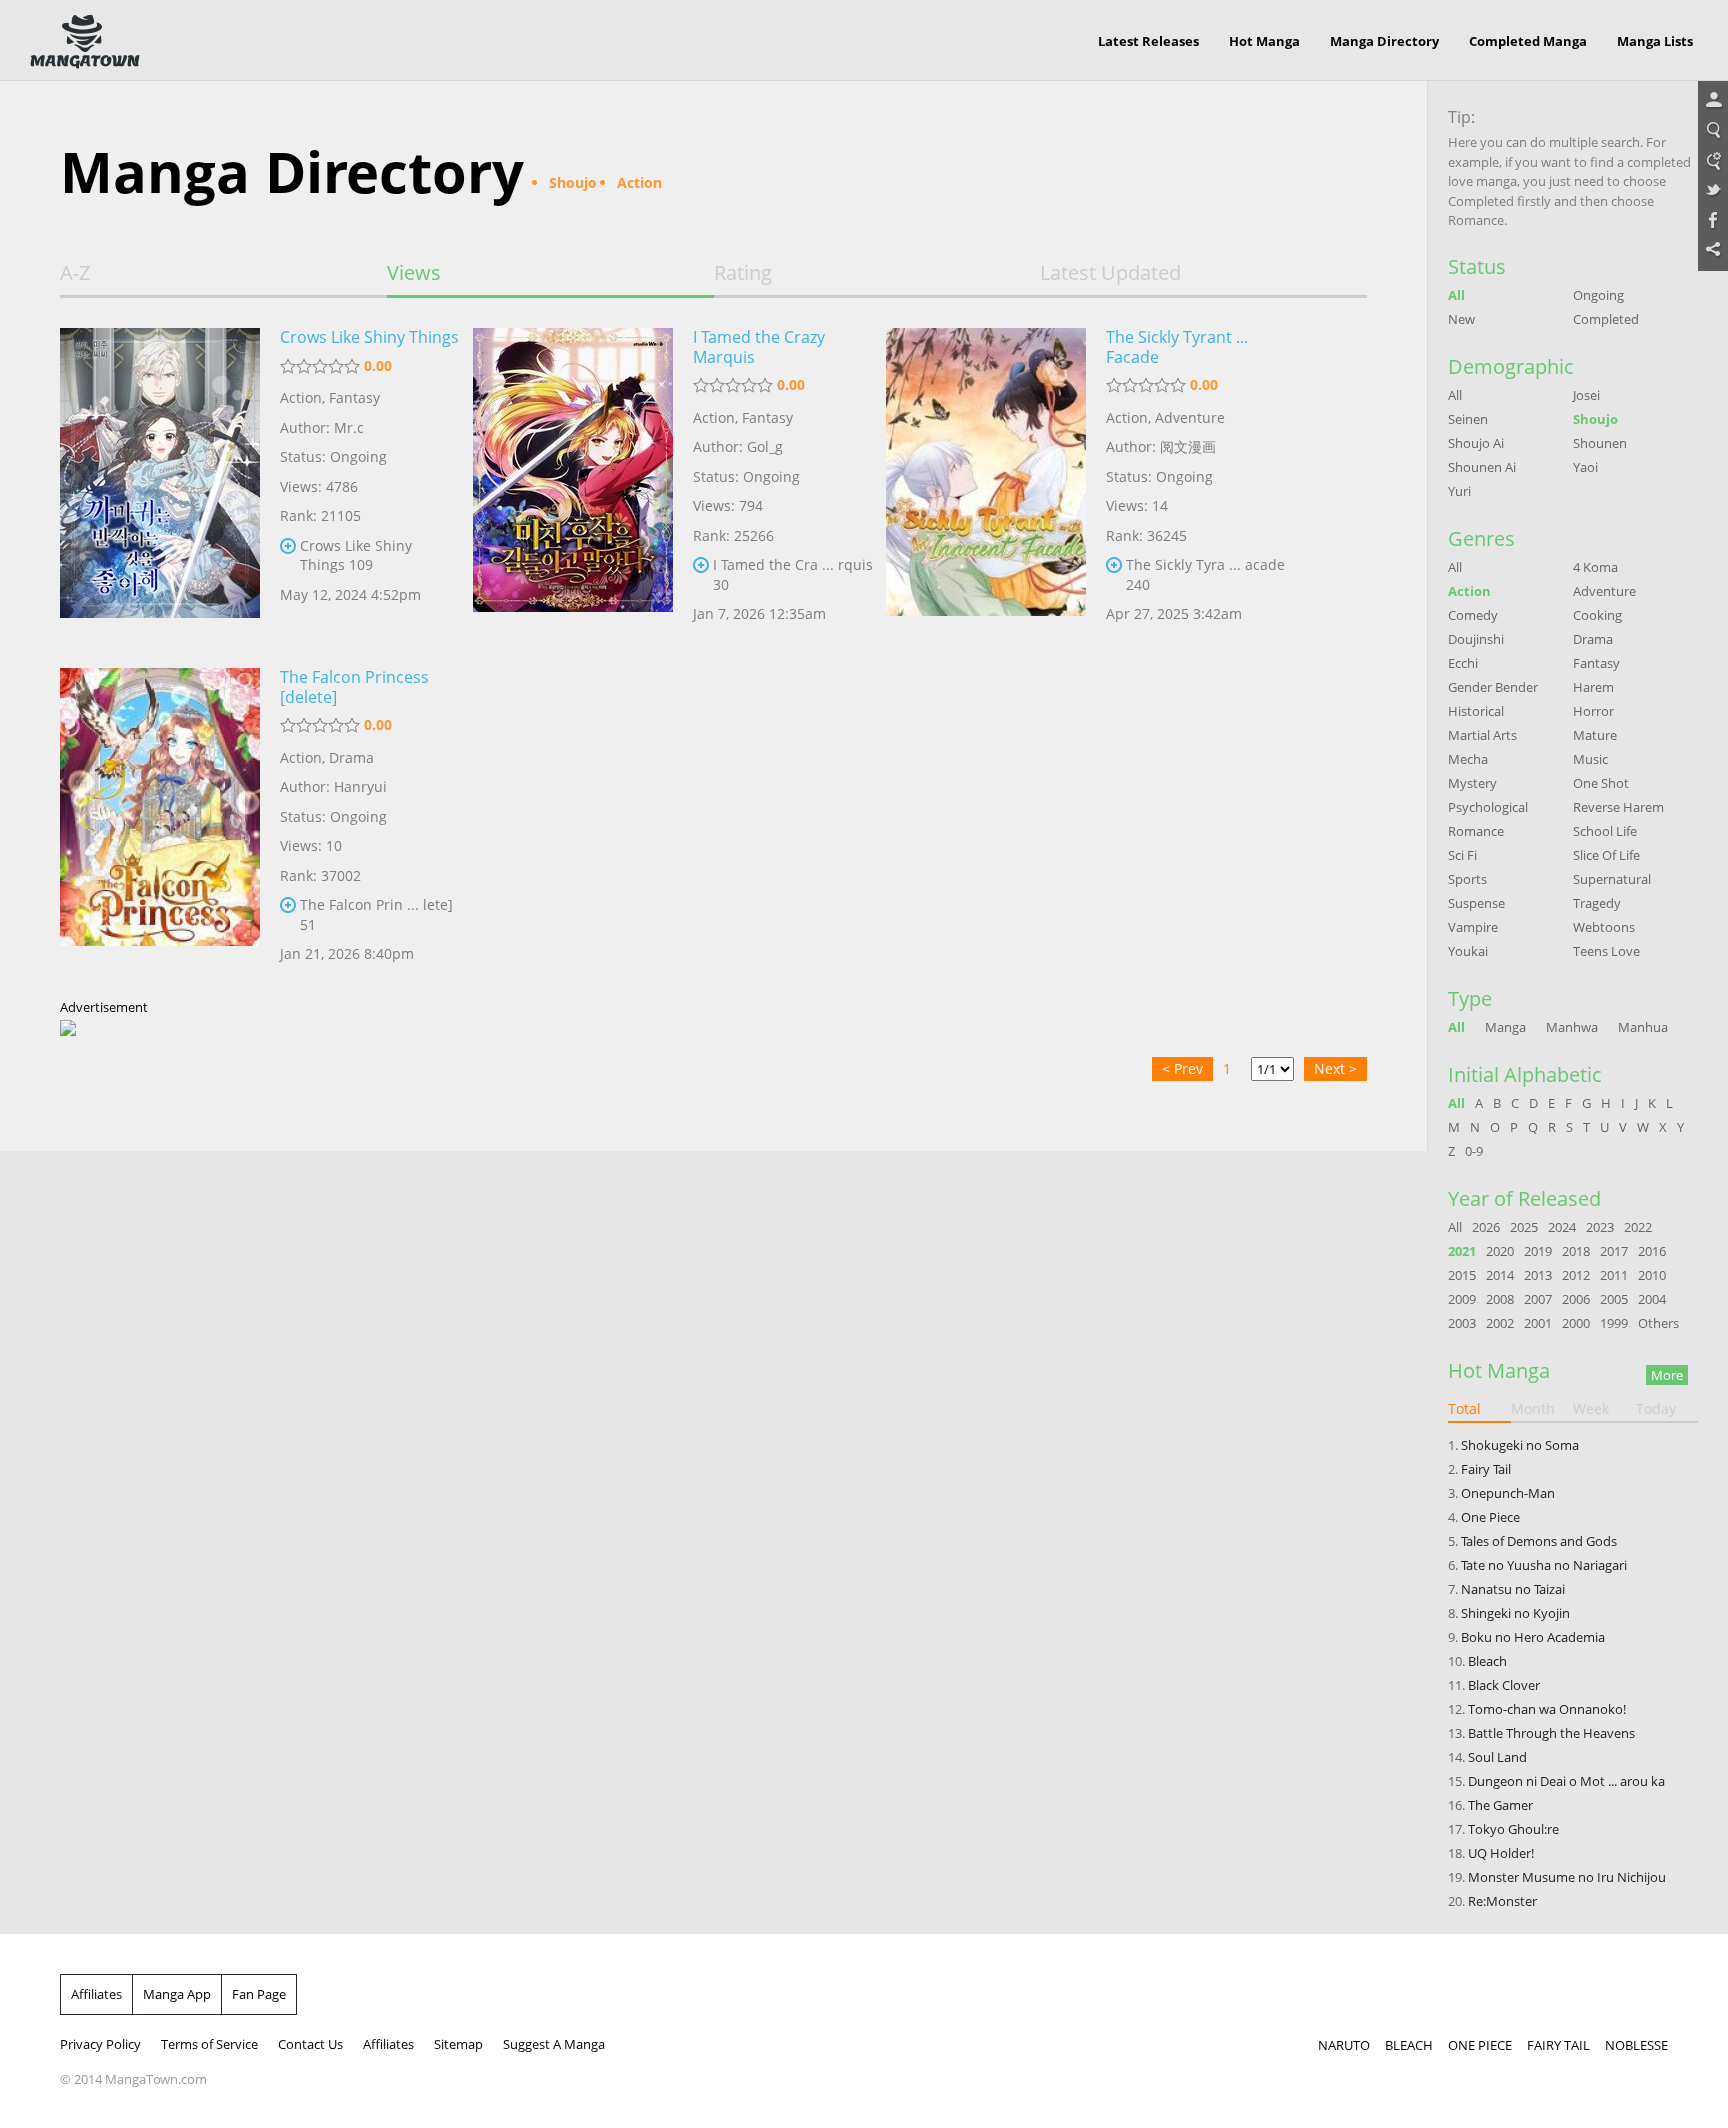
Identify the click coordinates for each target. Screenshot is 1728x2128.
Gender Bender (1493, 687)
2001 (1538, 1323)
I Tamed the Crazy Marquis (759, 347)
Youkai (1468, 951)
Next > (1335, 1068)
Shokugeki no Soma (1520, 1445)
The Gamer (1500, 1805)
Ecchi (1463, 663)
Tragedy (1597, 903)
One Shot (1601, 783)
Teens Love (1606, 951)
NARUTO (1344, 2045)
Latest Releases (1148, 41)
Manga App (177, 1994)
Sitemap (458, 2044)
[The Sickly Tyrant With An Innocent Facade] (986, 483)
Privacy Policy (100, 2044)
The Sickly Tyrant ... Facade (1177, 347)
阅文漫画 (1188, 446)
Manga (1505, 1027)
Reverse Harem (1618, 807)
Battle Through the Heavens (1551, 1733)
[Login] (1713, 101)
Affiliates (96, 1994)
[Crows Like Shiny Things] (160, 483)
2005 (1614, 1299)
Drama (351, 757)
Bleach (1487, 1661)
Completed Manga (1528, 41)
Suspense (1476, 903)
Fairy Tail (1486, 1469)
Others (1658, 1323)
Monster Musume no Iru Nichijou (1567, 1877)
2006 (1576, 1299)
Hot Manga (1264, 41)
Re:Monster (1502, 1901)
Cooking (1597, 615)
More (1667, 1375)
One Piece (1490, 1517)
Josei (1586, 395)
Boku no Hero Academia (1533, 1637)
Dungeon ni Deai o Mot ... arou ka (1566, 1781)
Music (1590, 759)
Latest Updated (1110, 273)
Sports (1467, 879)
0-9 (1474, 1151)
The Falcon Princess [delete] (354, 687)
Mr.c (349, 427)
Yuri (1459, 491)
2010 (1652, 1275)
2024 (1562, 1227)
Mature (1595, 735)
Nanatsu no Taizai (1513, 1589)
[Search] (1713, 131)
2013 (1538, 1275)
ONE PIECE (1480, 2045)
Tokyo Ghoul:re (1513, 1829)
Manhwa (1572, 1027)
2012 (1576, 1275)
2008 (1500, 1299)
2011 (1614, 1275)
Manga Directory (1384, 41)
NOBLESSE (1636, 2045)
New (1461, 319)
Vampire (1473, 927)
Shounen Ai (1482, 467)
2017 (1614, 1251)
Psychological (1488, 807)
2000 (1576, 1323)
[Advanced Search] (1713, 161)
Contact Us (310, 2044)
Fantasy (354, 397)
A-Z (75, 273)
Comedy (1473, 615)
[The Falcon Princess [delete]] (160, 823)
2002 (1500, 1323)
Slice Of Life (1606, 855)
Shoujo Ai (1476, 443)
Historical (1476, 711)
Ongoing (1598, 295)
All (1456, 295)
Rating (743, 273)
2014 (1500, 1275)
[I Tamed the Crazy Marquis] (573, 483)
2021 (1462, 1251)
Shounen (1600, 443)
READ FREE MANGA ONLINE (85, 42)
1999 (1614, 1323)
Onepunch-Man (1508, 1493)
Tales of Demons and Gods (1539, 1541)
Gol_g (765, 446)
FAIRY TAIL (1558, 2045)
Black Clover (1504, 1685)
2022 (1638, 1227)
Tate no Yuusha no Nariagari (1544, 1565)
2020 (1500, 1251)
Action (301, 397)
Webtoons (1604, 927)
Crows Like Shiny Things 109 (356, 555)
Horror (1593, 711)
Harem (1593, 687)
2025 (1524, 1227)
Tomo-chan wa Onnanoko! (1547, 1709)
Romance (1476, 831)
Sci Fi (1462, 855)
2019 (1538, 1251)
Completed (1606, 319)
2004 (1652, 1299)
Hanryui (360, 786)
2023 (1600, 1227)
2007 (1538, 1299)
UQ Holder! (1501, 1853)
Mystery (1472, 783)
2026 (1486, 1227)
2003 (1462, 1323)
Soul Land (1497, 1757)
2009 (1462, 1299)
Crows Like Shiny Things (369, 337)
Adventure (1190, 417)
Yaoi (1585, 467)
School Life (1605, 831)
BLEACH (1409, 2045)
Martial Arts (1482, 735)
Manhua (1643, 1027)
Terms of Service (209, 2044)
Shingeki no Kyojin (1515, 1613)
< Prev (1182, 1068)
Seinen (1468, 419)
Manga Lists (1655, 41)
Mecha (1468, 759)
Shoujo (1595, 419)
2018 (1576, 1251)
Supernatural (1612, 879)
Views (414, 273)
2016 (1652, 1251)
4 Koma (1595, 567)
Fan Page (259, 1994)
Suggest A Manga (554, 2044)
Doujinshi (1476, 639)
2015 (1462, 1275)
